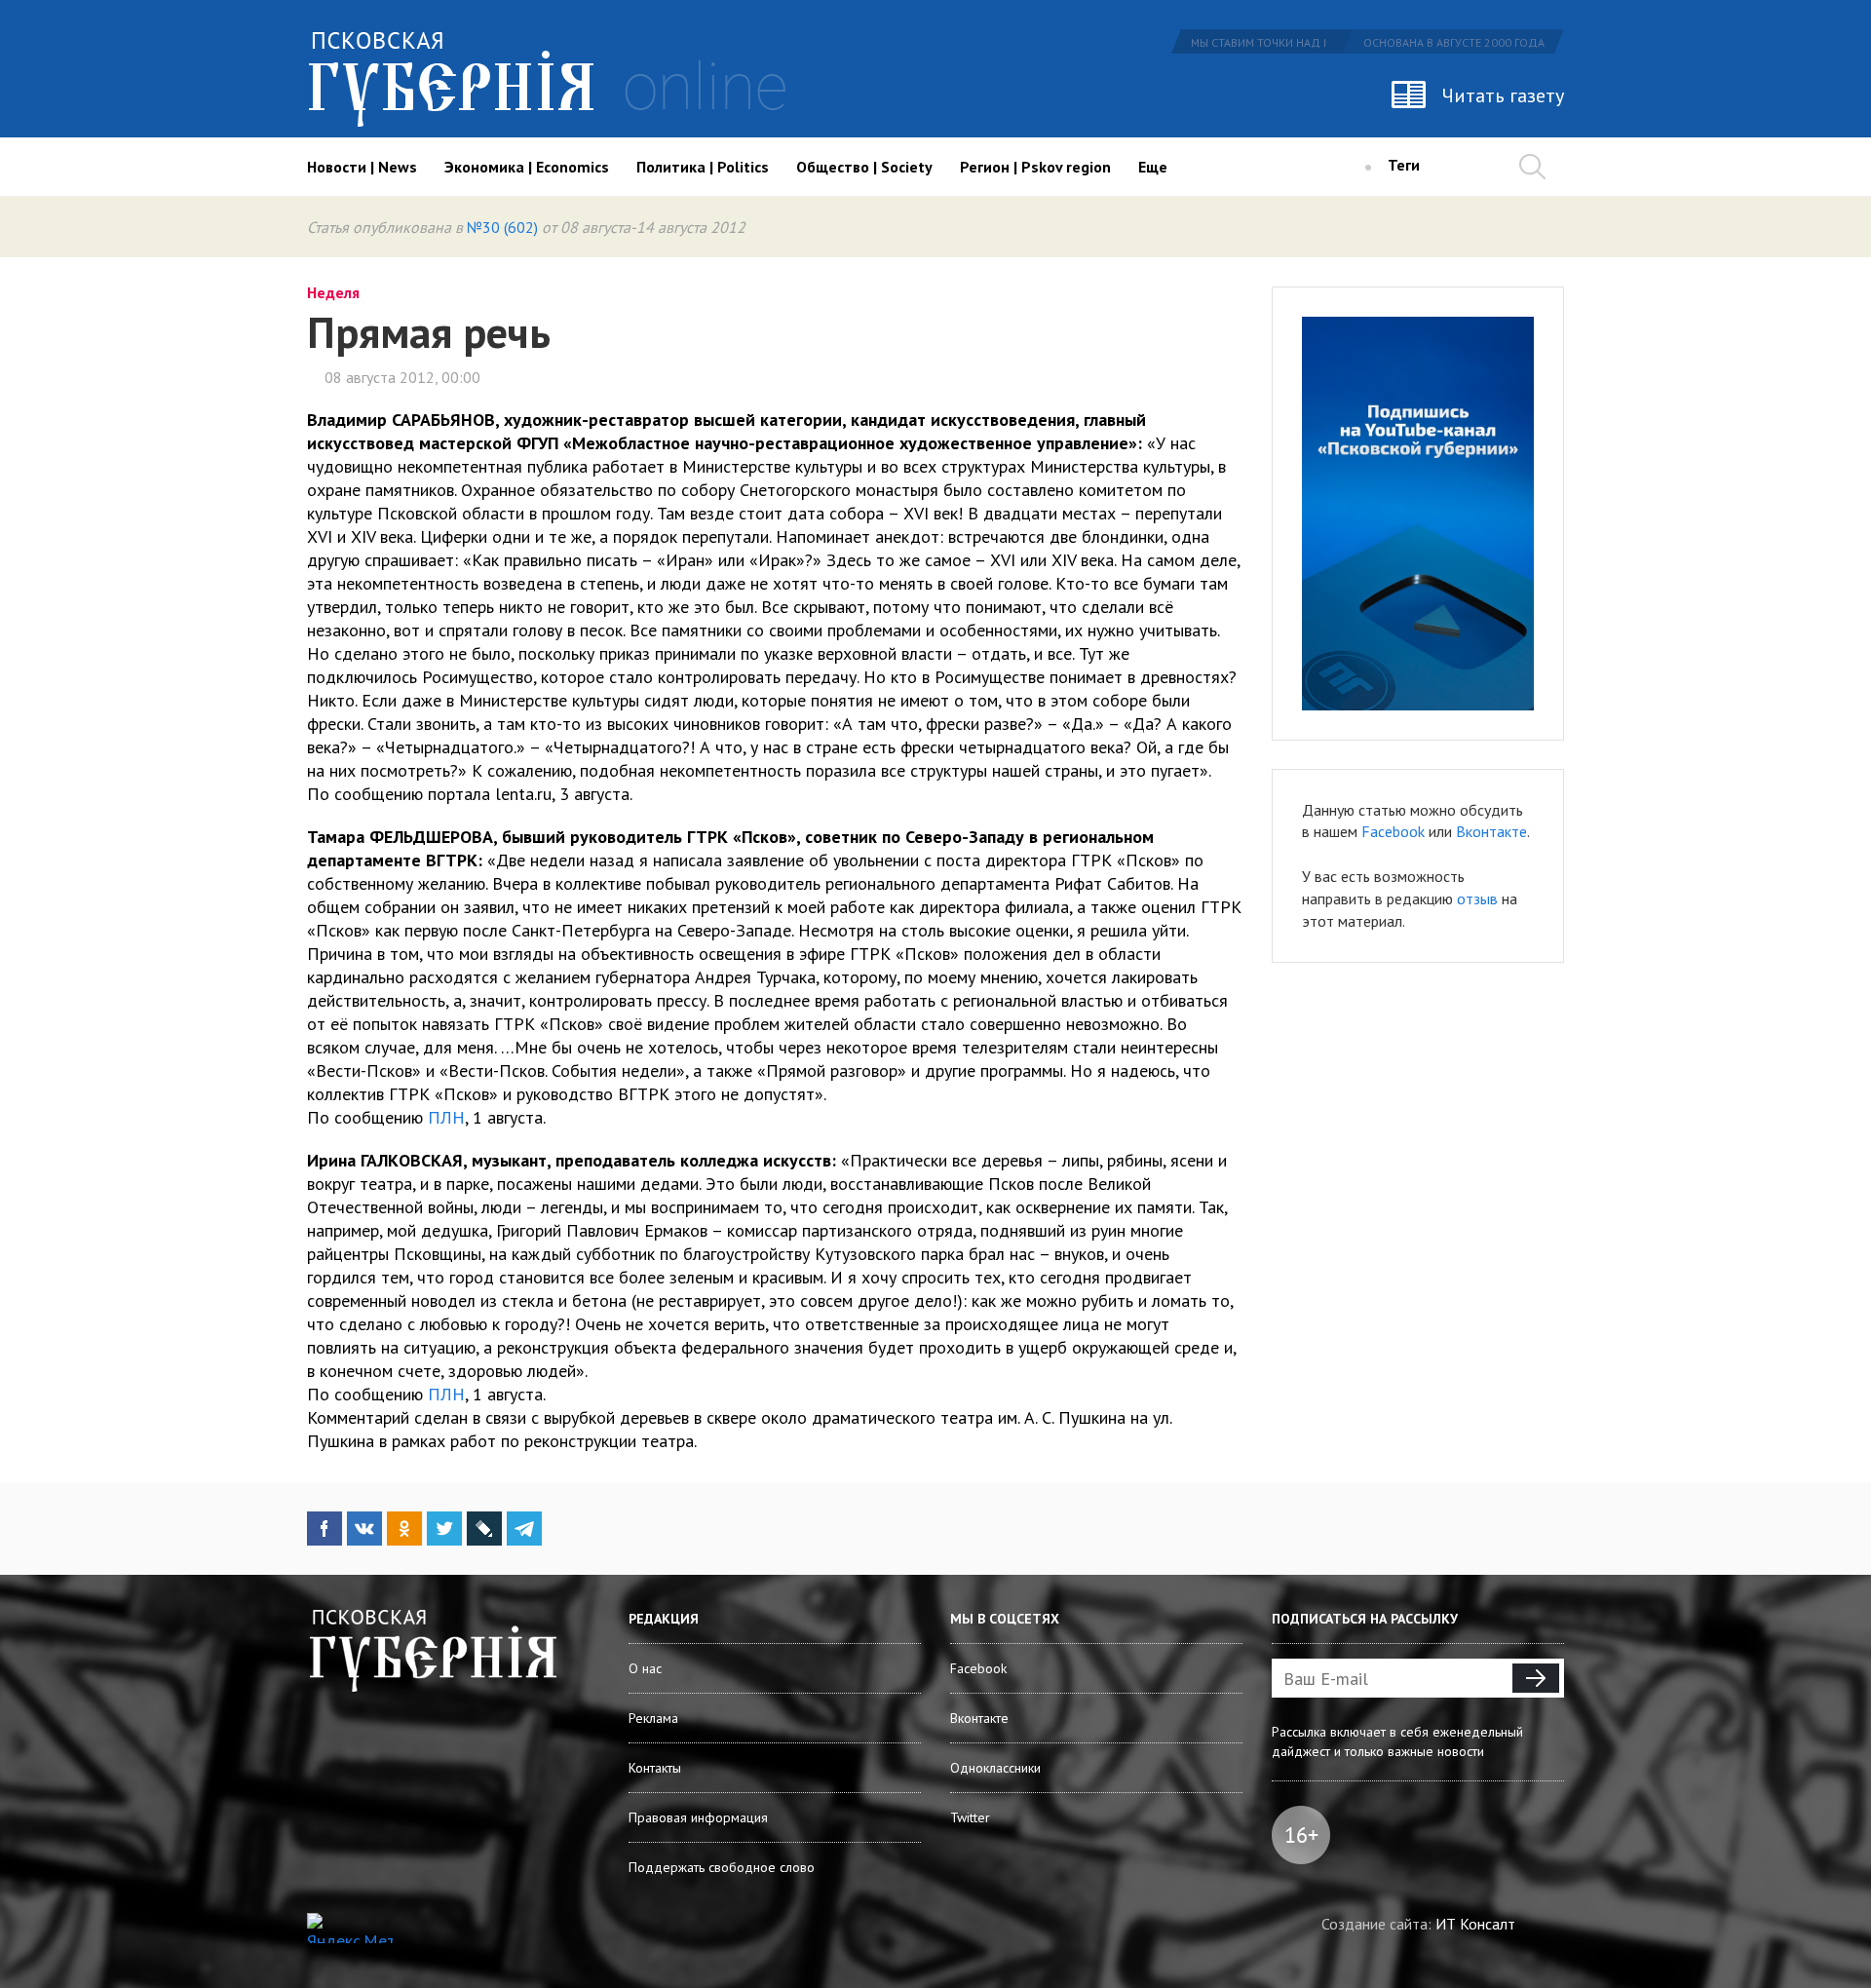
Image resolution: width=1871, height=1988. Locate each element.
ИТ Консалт (1475, 1924)
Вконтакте (1491, 831)
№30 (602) (502, 227)
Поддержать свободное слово (722, 1867)
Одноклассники (995, 1768)
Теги (1404, 165)
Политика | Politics (703, 167)
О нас (645, 1668)
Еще (1153, 167)
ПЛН (446, 1117)
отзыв (1477, 898)
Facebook (1393, 831)
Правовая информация (698, 1817)
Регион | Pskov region (1035, 167)
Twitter (970, 1817)
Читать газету (1503, 96)
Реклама (653, 1718)
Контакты (655, 1768)
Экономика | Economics (527, 167)
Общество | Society (864, 167)
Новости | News (362, 167)
